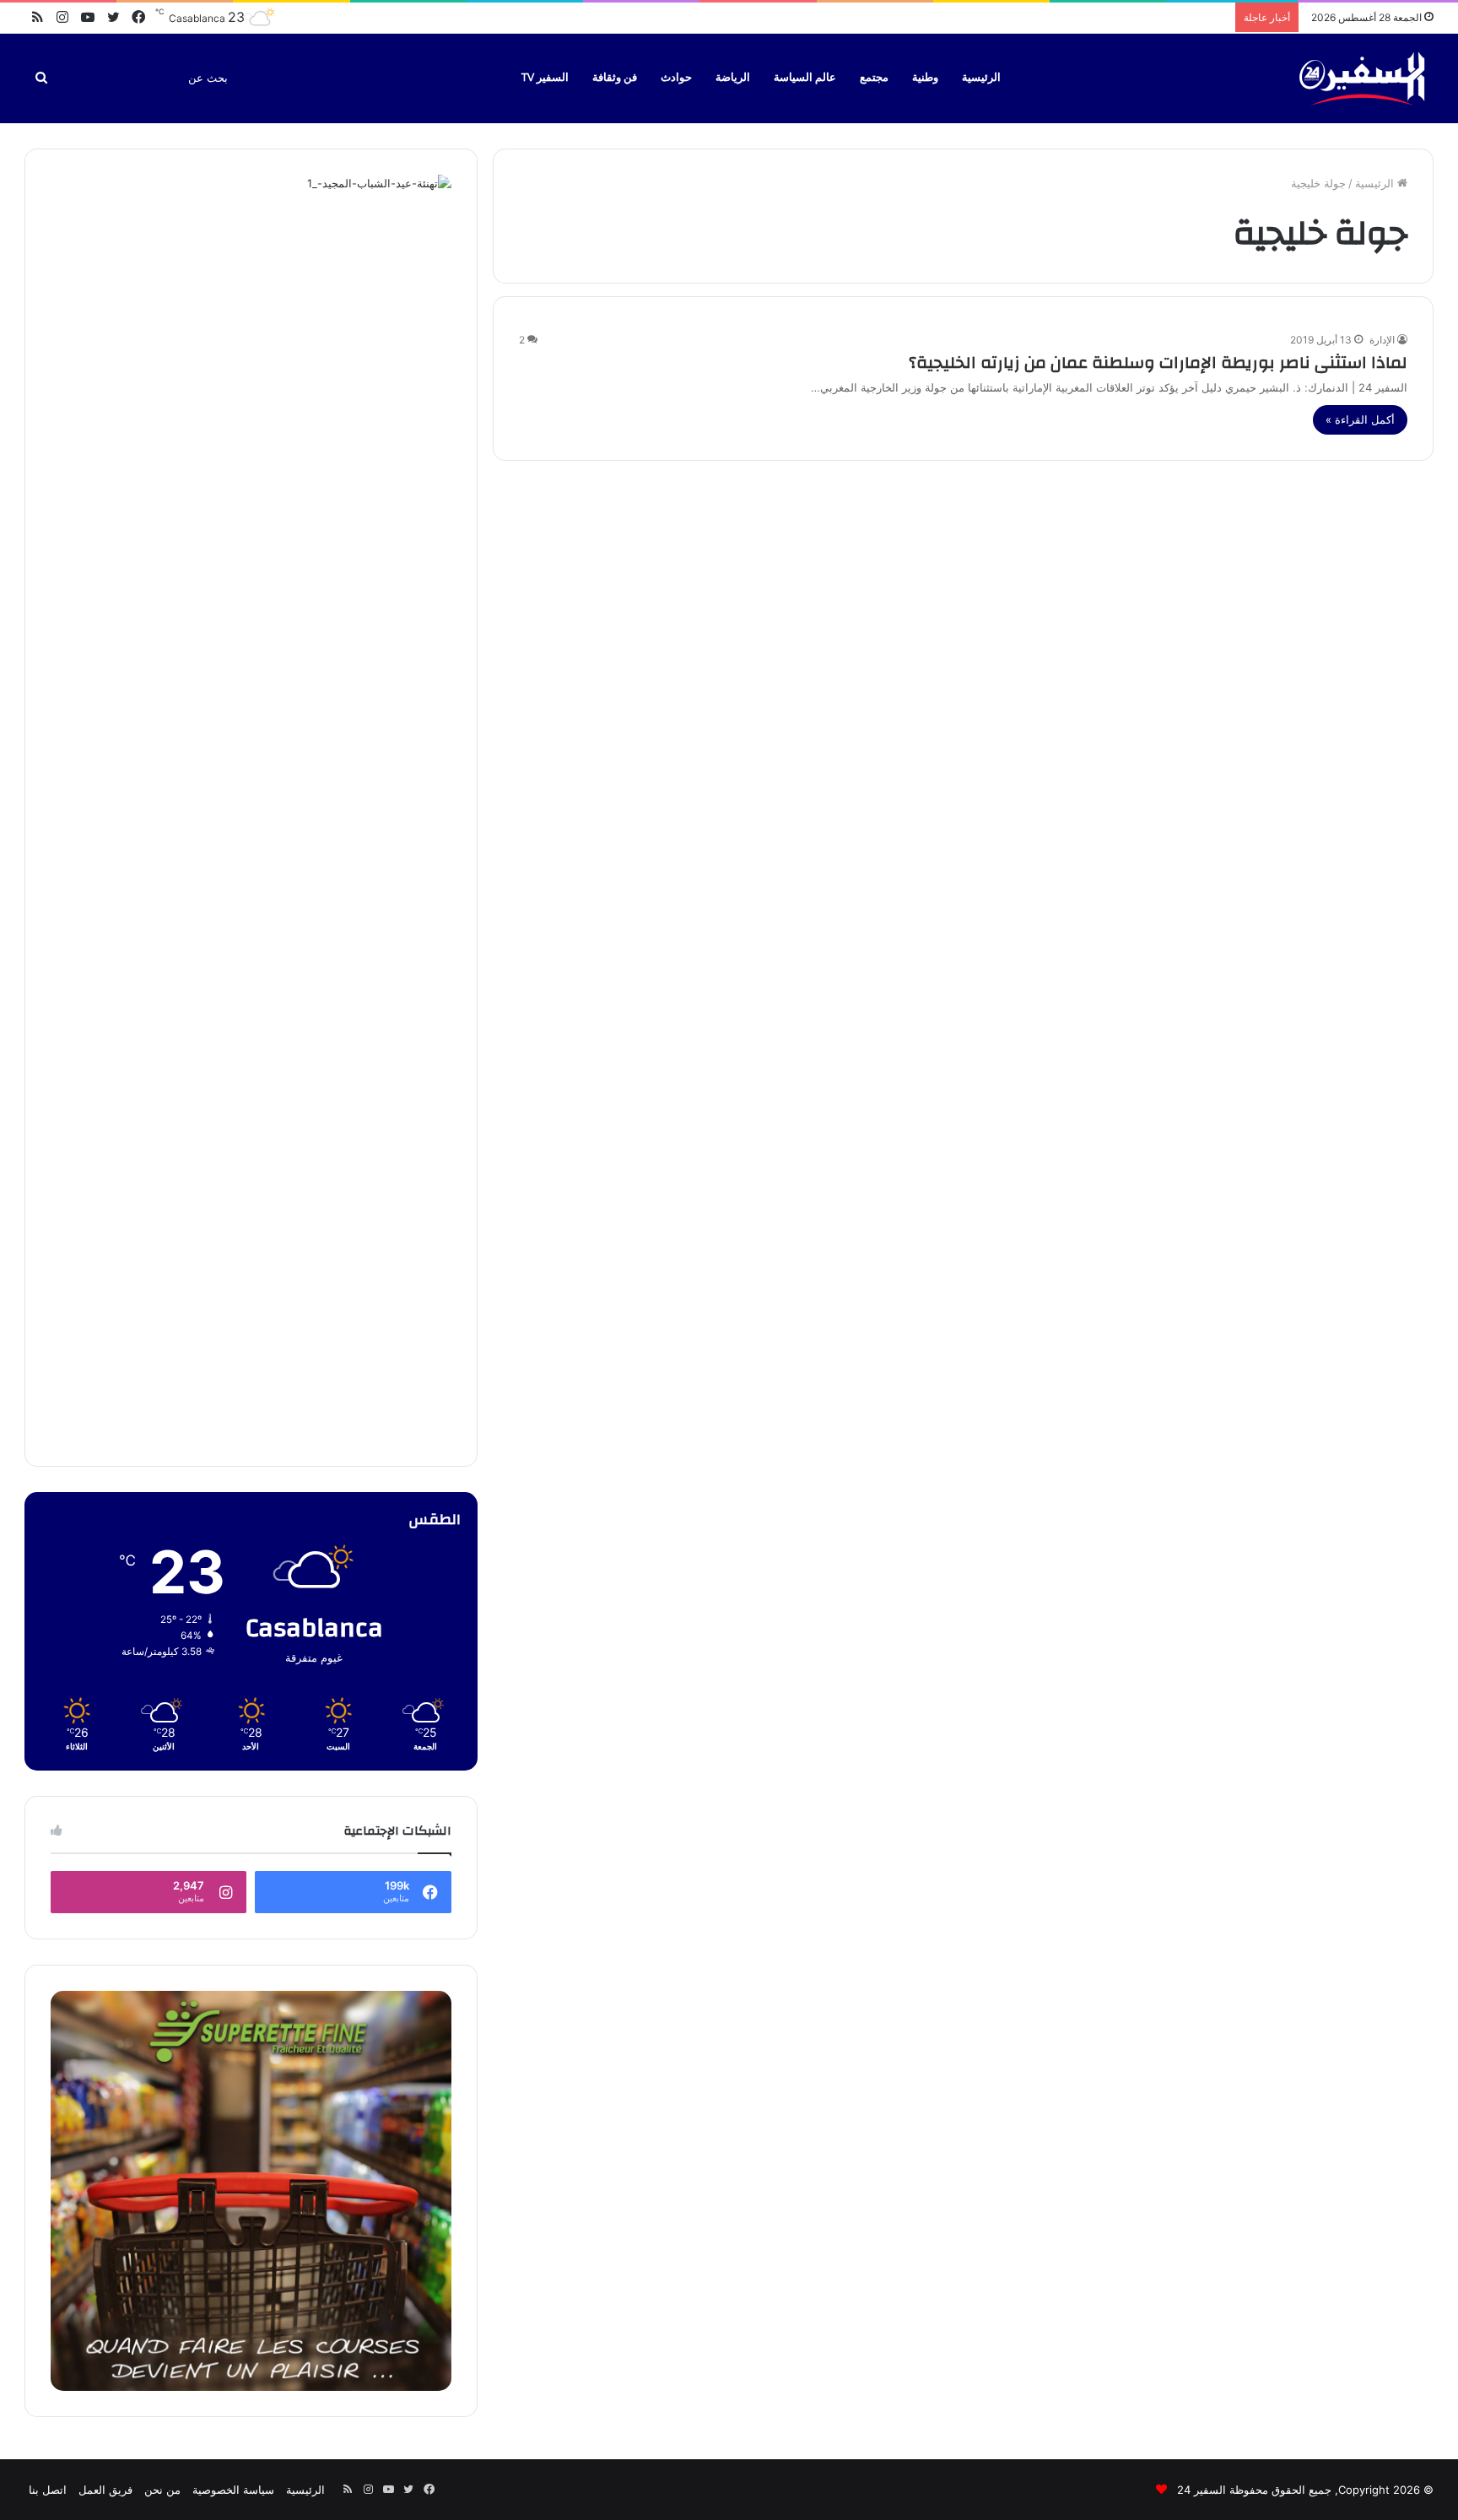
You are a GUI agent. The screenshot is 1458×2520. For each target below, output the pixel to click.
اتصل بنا (48, 2490)
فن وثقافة (615, 78)
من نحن (162, 2490)
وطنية (925, 78)
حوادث (676, 78)
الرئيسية (981, 78)
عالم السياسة (805, 78)
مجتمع (874, 78)
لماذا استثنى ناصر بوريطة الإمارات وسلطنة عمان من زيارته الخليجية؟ (1158, 362)
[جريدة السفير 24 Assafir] (1362, 78)
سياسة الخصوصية (233, 2490)
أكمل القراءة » (1360, 419)
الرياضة (733, 78)
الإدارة (1382, 340)
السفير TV (545, 78)
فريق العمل (105, 2490)
